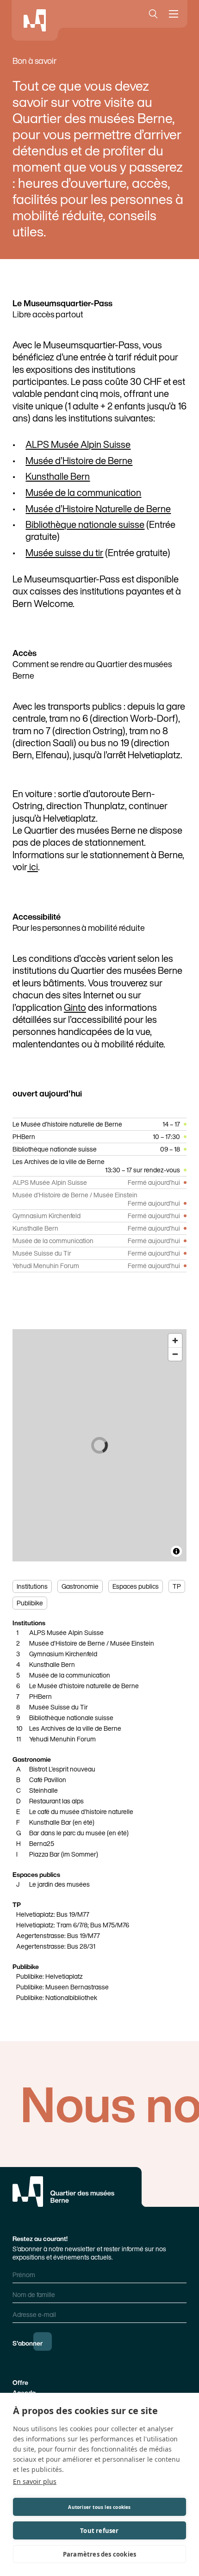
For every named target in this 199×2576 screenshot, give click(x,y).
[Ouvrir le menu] (175, 14)
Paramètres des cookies (99, 2554)
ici (33, 867)
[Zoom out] (175, 1354)
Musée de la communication (83, 492)
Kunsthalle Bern (58, 476)
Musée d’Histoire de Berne (79, 460)
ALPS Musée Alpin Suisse (78, 444)
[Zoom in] (175, 1341)
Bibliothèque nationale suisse (85, 524)
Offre (20, 2382)
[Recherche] (151, 14)
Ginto (75, 1007)
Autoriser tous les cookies (99, 2507)
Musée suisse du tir (64, 552)
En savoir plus (35, 2481)
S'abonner (28, 2343)
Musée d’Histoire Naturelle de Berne (98, 508)
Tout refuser (99, 2531)
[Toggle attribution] (176, 1551)
